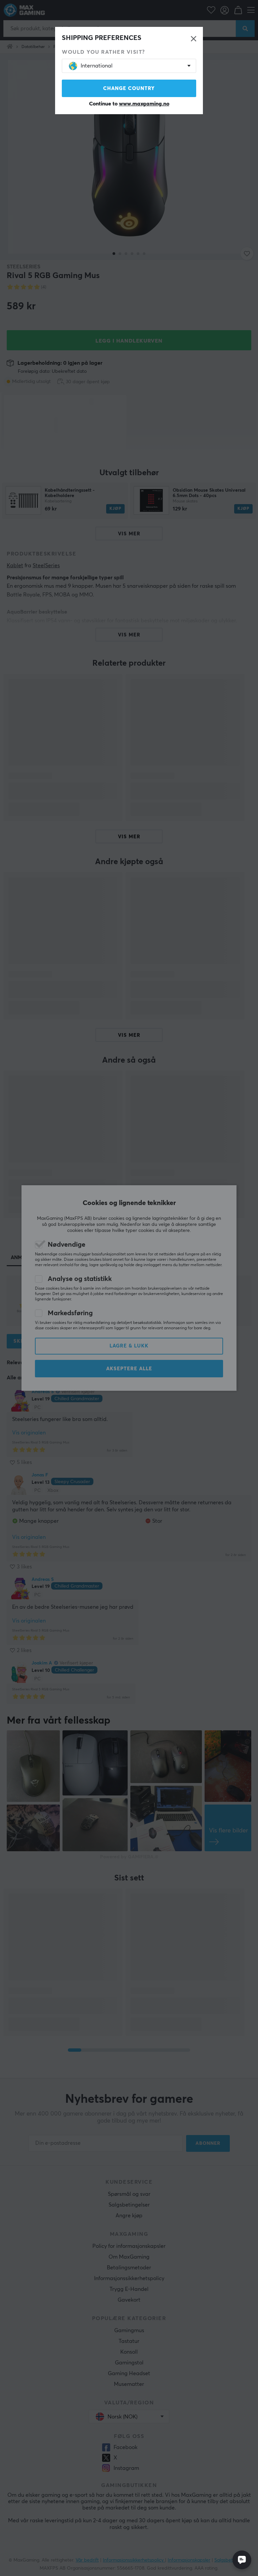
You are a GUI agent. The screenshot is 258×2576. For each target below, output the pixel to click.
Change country (129, 88)
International (97, 66)
